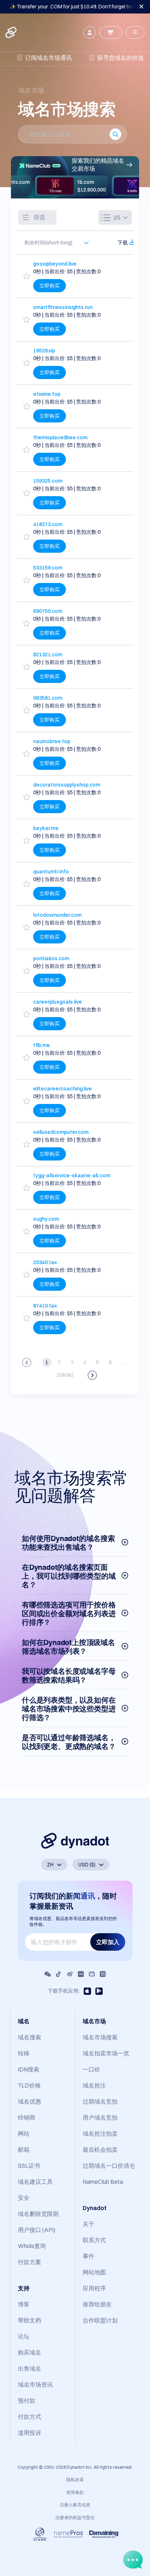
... (123, 1362)
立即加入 (108, 1942)
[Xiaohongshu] (81, 1974)
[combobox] (53, 243)
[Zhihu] (103, 1974)
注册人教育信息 (75, 2505)
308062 (65, 1375)
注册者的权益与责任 (75, 2517)
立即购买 (50, 286)
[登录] (90, 32)
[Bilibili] (92, 1974)
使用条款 (75, 2492)
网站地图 (94, 2272)
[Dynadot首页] (12, 32)
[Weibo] (70, 1974)
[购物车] (111, 32)
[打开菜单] (135, 32)
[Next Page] (92, 1375)
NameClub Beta (103, 2182)
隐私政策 (75, 2480)
